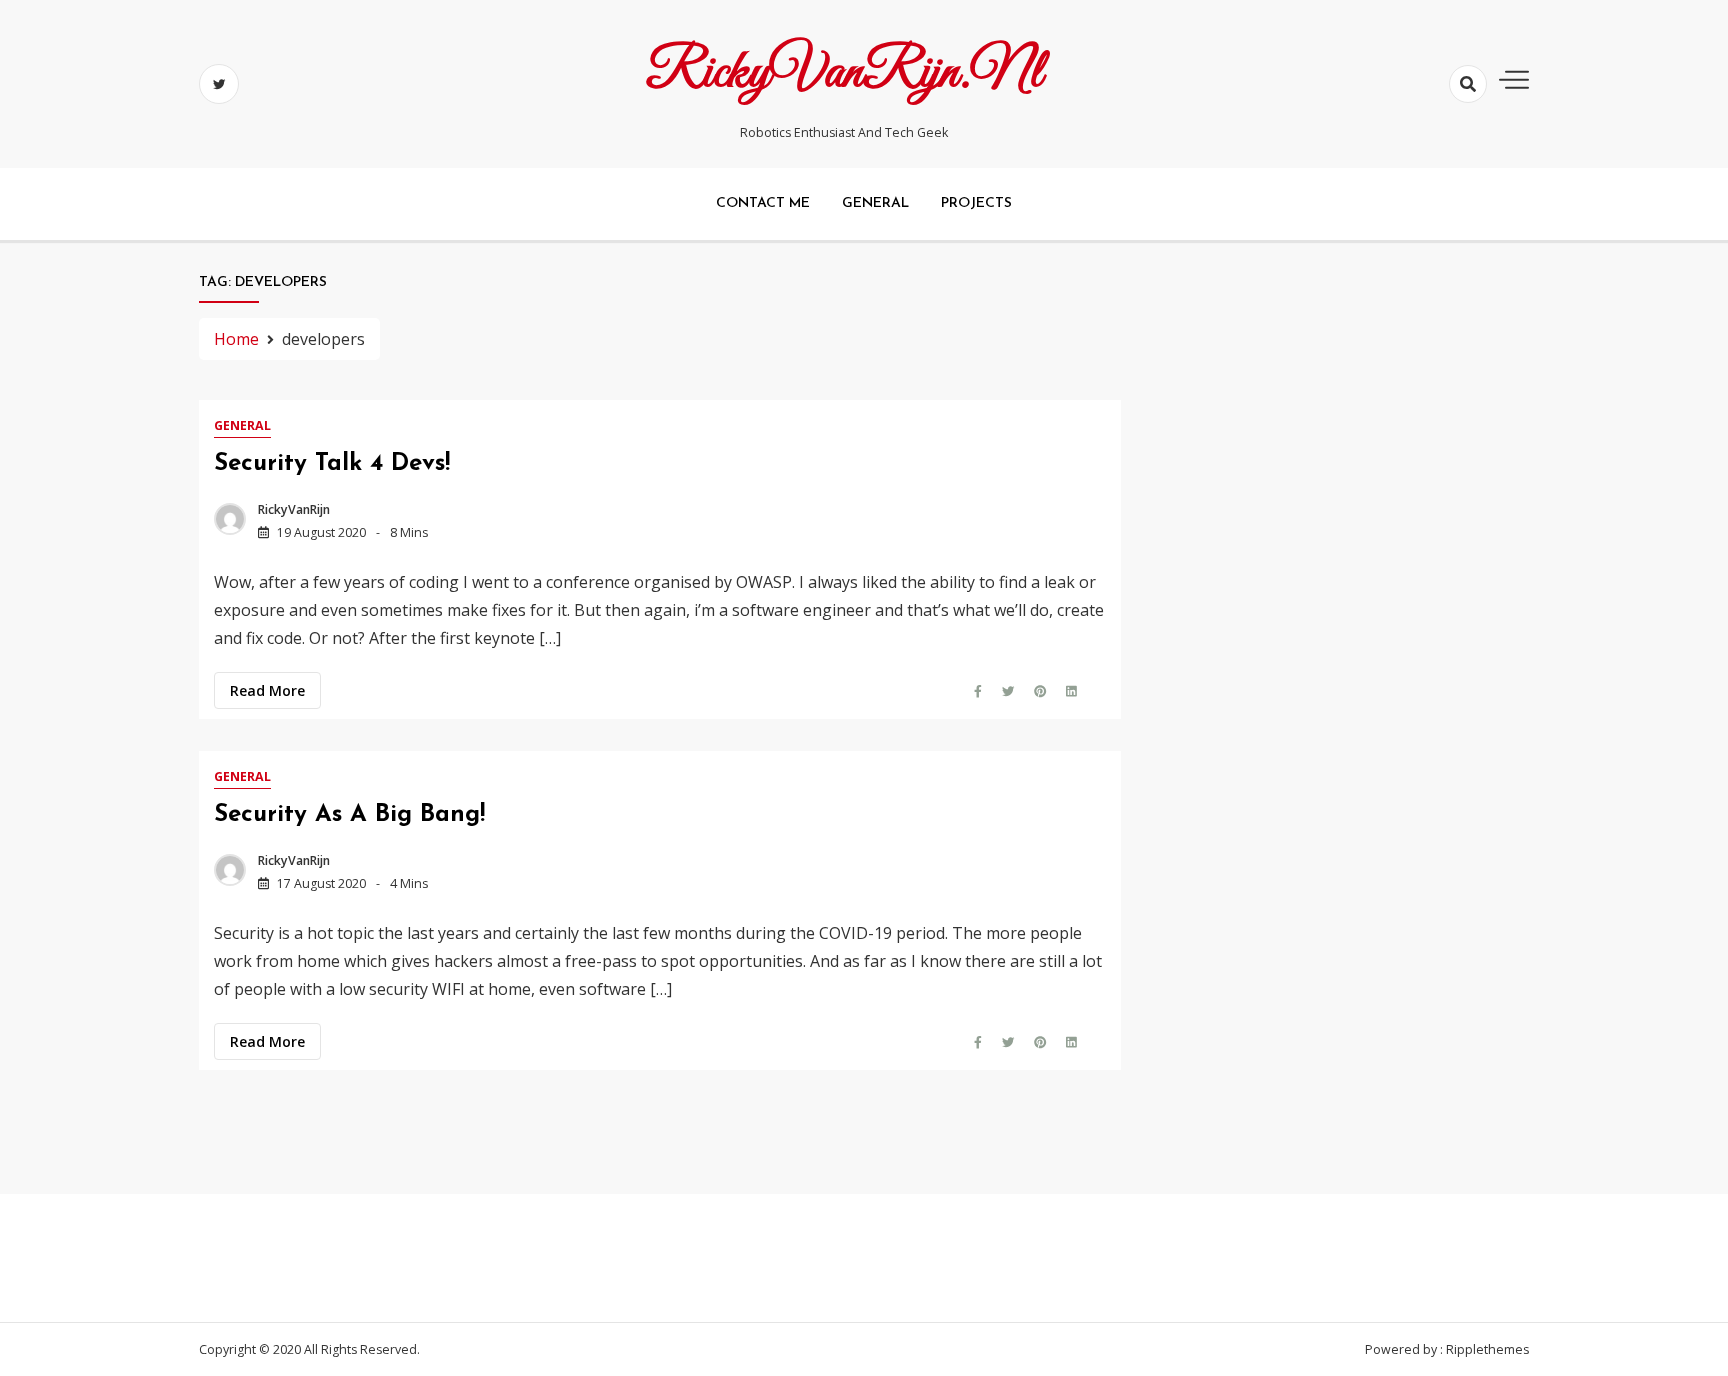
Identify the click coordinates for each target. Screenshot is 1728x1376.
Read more (267, 690)
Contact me (763, 203)
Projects (976, 203)
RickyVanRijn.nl (844, 73)
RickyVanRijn (294, 509)
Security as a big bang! (349, 815)
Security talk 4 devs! (332, 464)
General (875, 203)
